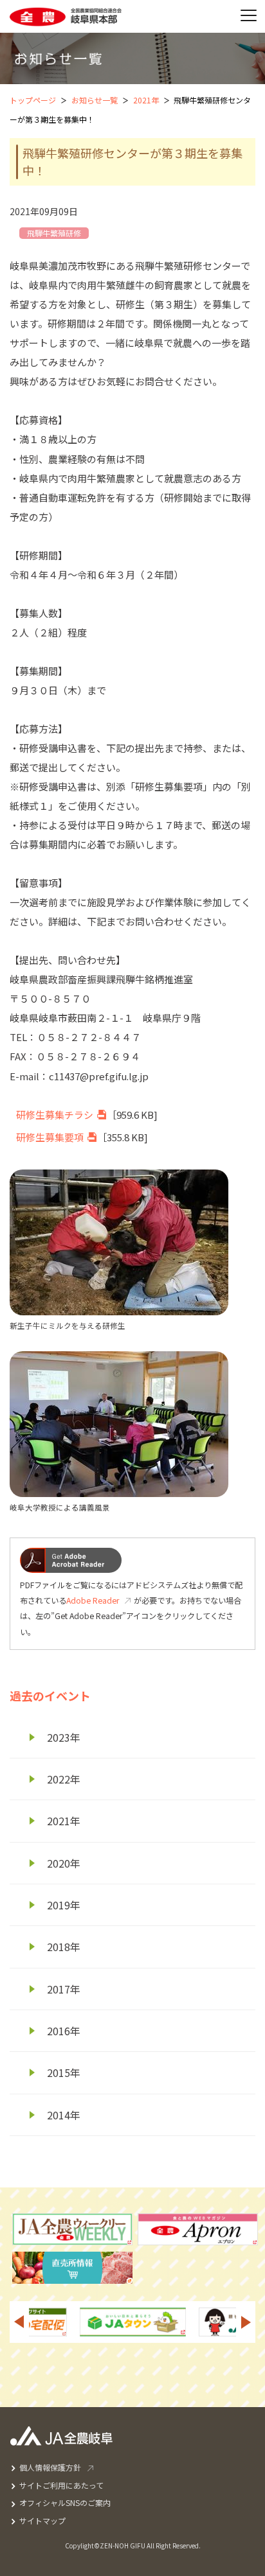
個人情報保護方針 (50, 2467)
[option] (60, 2322)
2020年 (64, 1863)
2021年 (146, 100)
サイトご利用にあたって (61, 2485)
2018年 (64, 1947)
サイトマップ (42, 2520)
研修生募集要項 (50, 1137)
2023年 (64, 1737)
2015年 (64, 2072)
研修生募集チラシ (55, 1115)
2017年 (64, 1989)
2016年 (64, 2031)
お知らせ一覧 (95, 100)
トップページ (33, 100)
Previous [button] (19, 2322)
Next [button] (246, 2322)
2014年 (64, 2115)
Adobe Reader (93, 1600)
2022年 (64, 1779)
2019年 (64, 1905)
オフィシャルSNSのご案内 (65, 2502)
